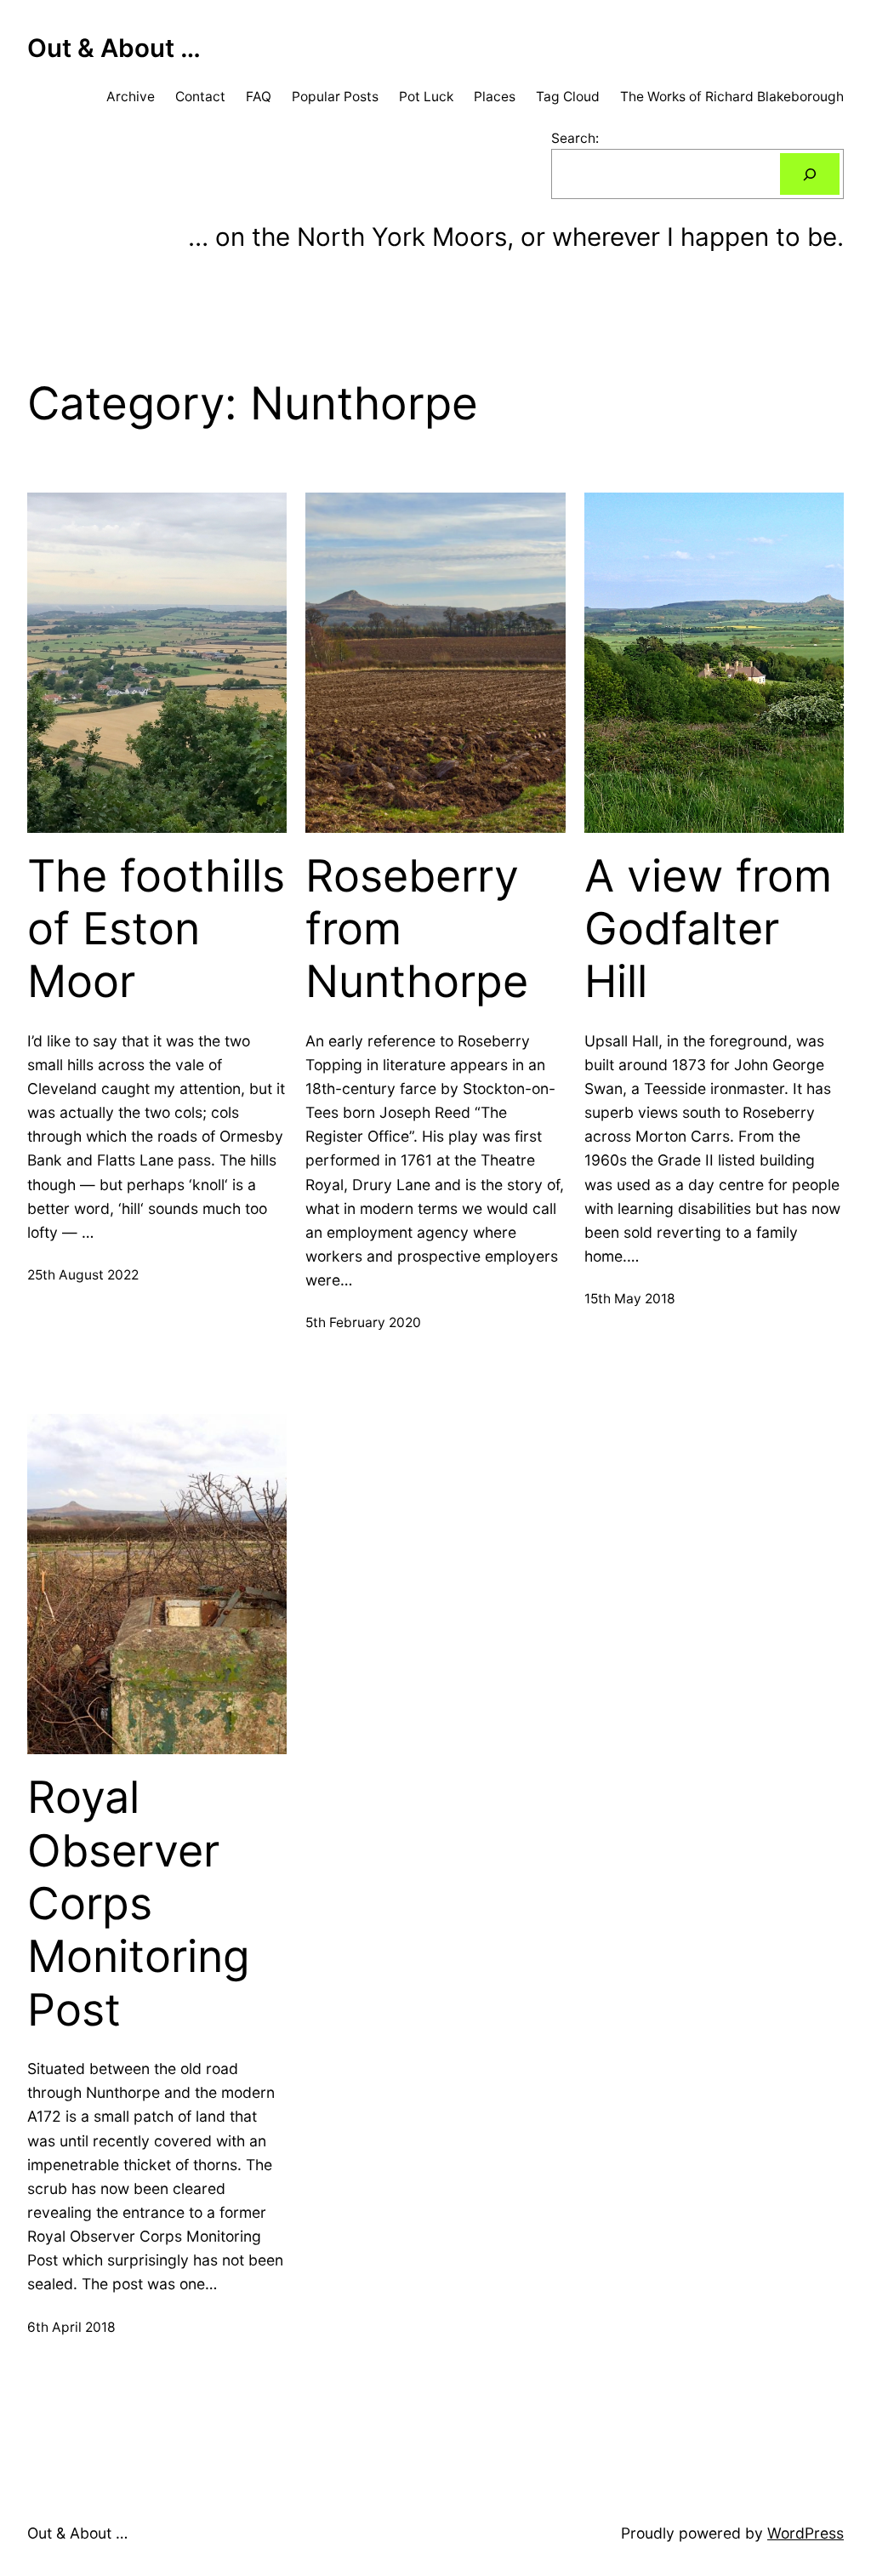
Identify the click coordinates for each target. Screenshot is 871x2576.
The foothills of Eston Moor (156, 929)
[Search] (810, 174)
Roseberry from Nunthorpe (417, 929)
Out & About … (114, 48)
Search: (575, 138)
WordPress (806, 2533)
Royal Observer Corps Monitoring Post (139, 1904)
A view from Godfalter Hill (708, 929)
